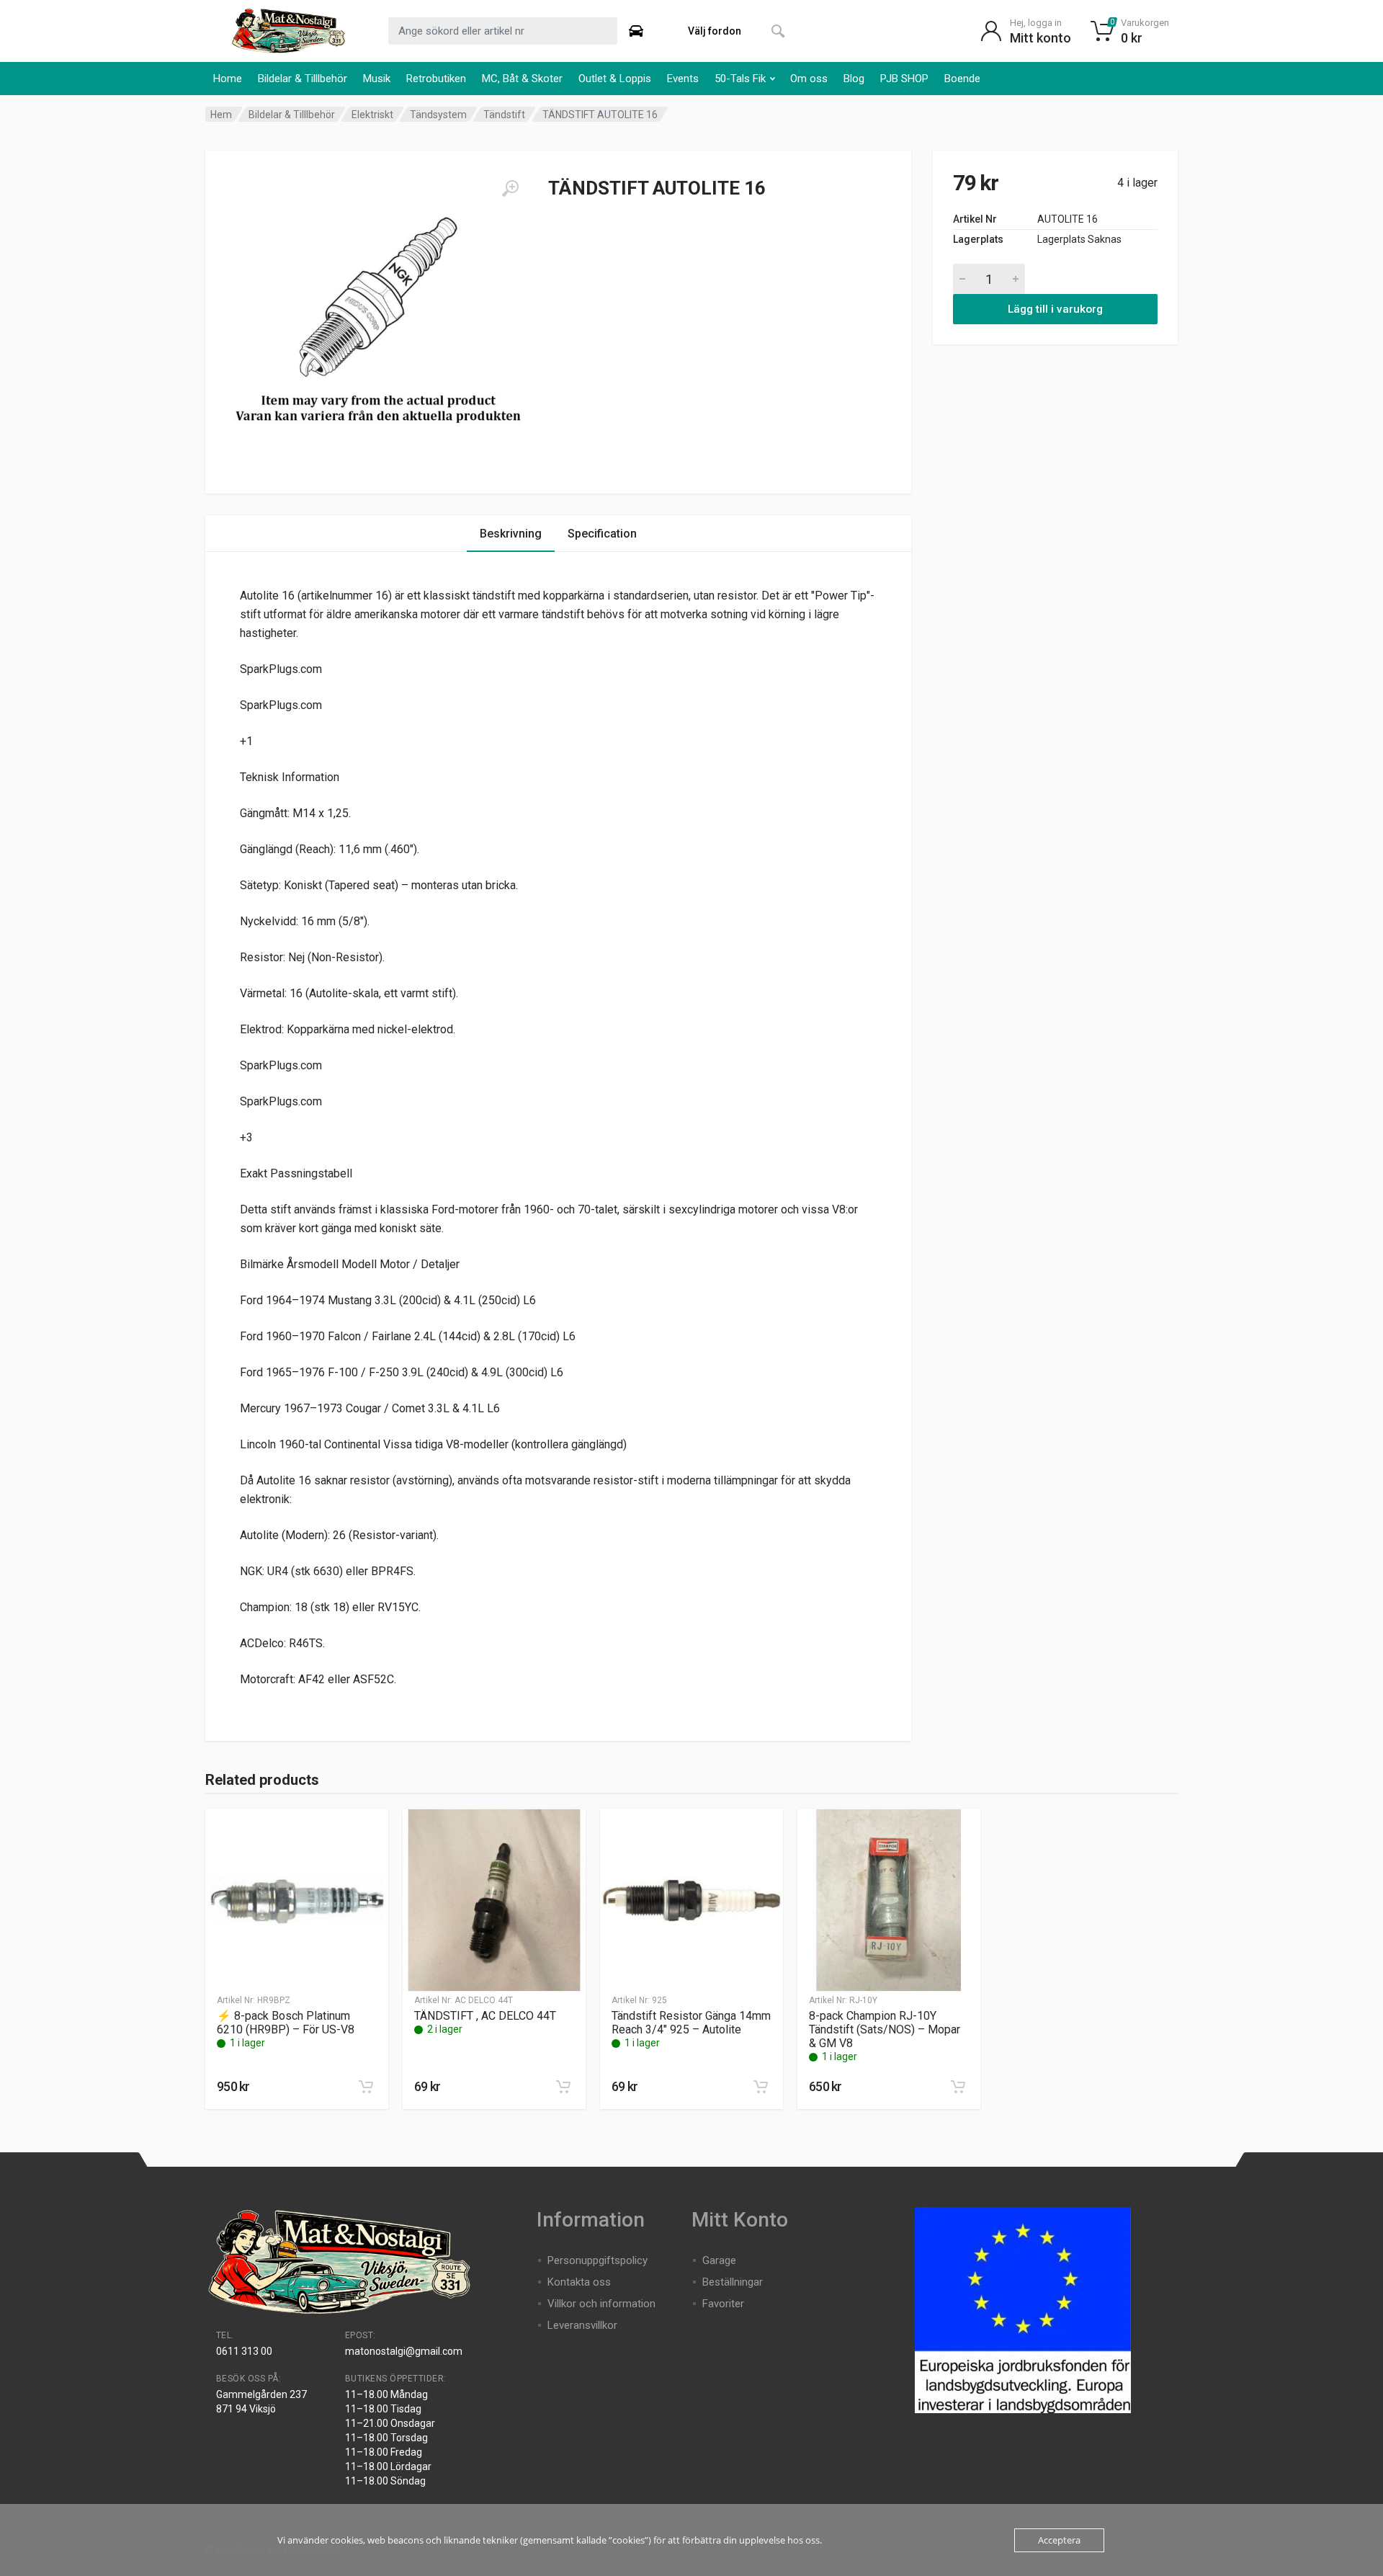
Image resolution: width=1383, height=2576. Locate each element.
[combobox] (503, 31)
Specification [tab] (602, 534)
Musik (377, 79)
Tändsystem (438, 115)
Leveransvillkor (582, 2325)
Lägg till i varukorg (1055, 309)
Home (228, 79)
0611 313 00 (244, 2351)
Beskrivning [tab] (511, 534)
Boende (962, 79)
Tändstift (504, 115)
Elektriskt (372, 115)
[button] (366, 2087)
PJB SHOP (904, 79)
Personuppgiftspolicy (597, 2260)
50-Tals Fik (740, 79)
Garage (719, 2260)
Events (683, 79)
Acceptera (1059, 2540)
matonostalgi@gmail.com (404, 2351)
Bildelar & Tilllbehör (303, 79)
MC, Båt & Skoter (522, 79)
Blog (854, 79)
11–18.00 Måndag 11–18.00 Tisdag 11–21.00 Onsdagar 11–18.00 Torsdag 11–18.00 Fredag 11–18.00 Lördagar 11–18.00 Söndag (390, 2438)
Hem (221, 115)
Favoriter (723, 2304)
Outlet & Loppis (615, 79)
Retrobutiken (436, 79)
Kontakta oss (579, 2282)
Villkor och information (601, 2304)
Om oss (809, 79)
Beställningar (733, 2282)
